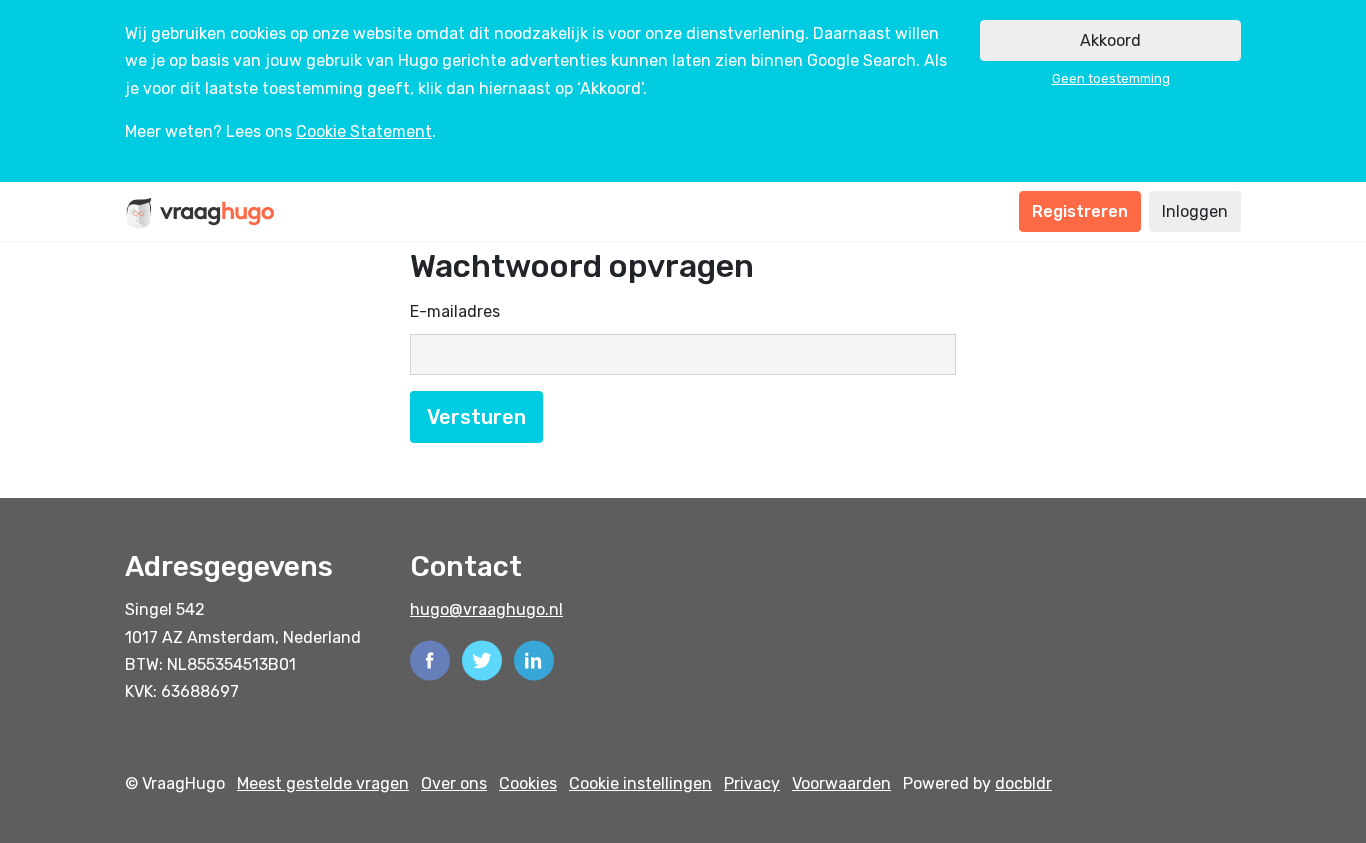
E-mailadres (455, 311)
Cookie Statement (364, 131)
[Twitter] (482, 658)
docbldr (1023, 783)
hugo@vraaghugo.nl (486, 609)
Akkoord (1110, 40)
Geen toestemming (1111, 78)
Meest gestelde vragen (323, 783)
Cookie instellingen (640, 783)
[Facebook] (430, 658)
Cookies (528, 783)
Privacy (752, 783)
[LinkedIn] (534, 658)
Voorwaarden (841, 783)
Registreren (1080, 211)
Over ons (454, 783)
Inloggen (1195, 211)
